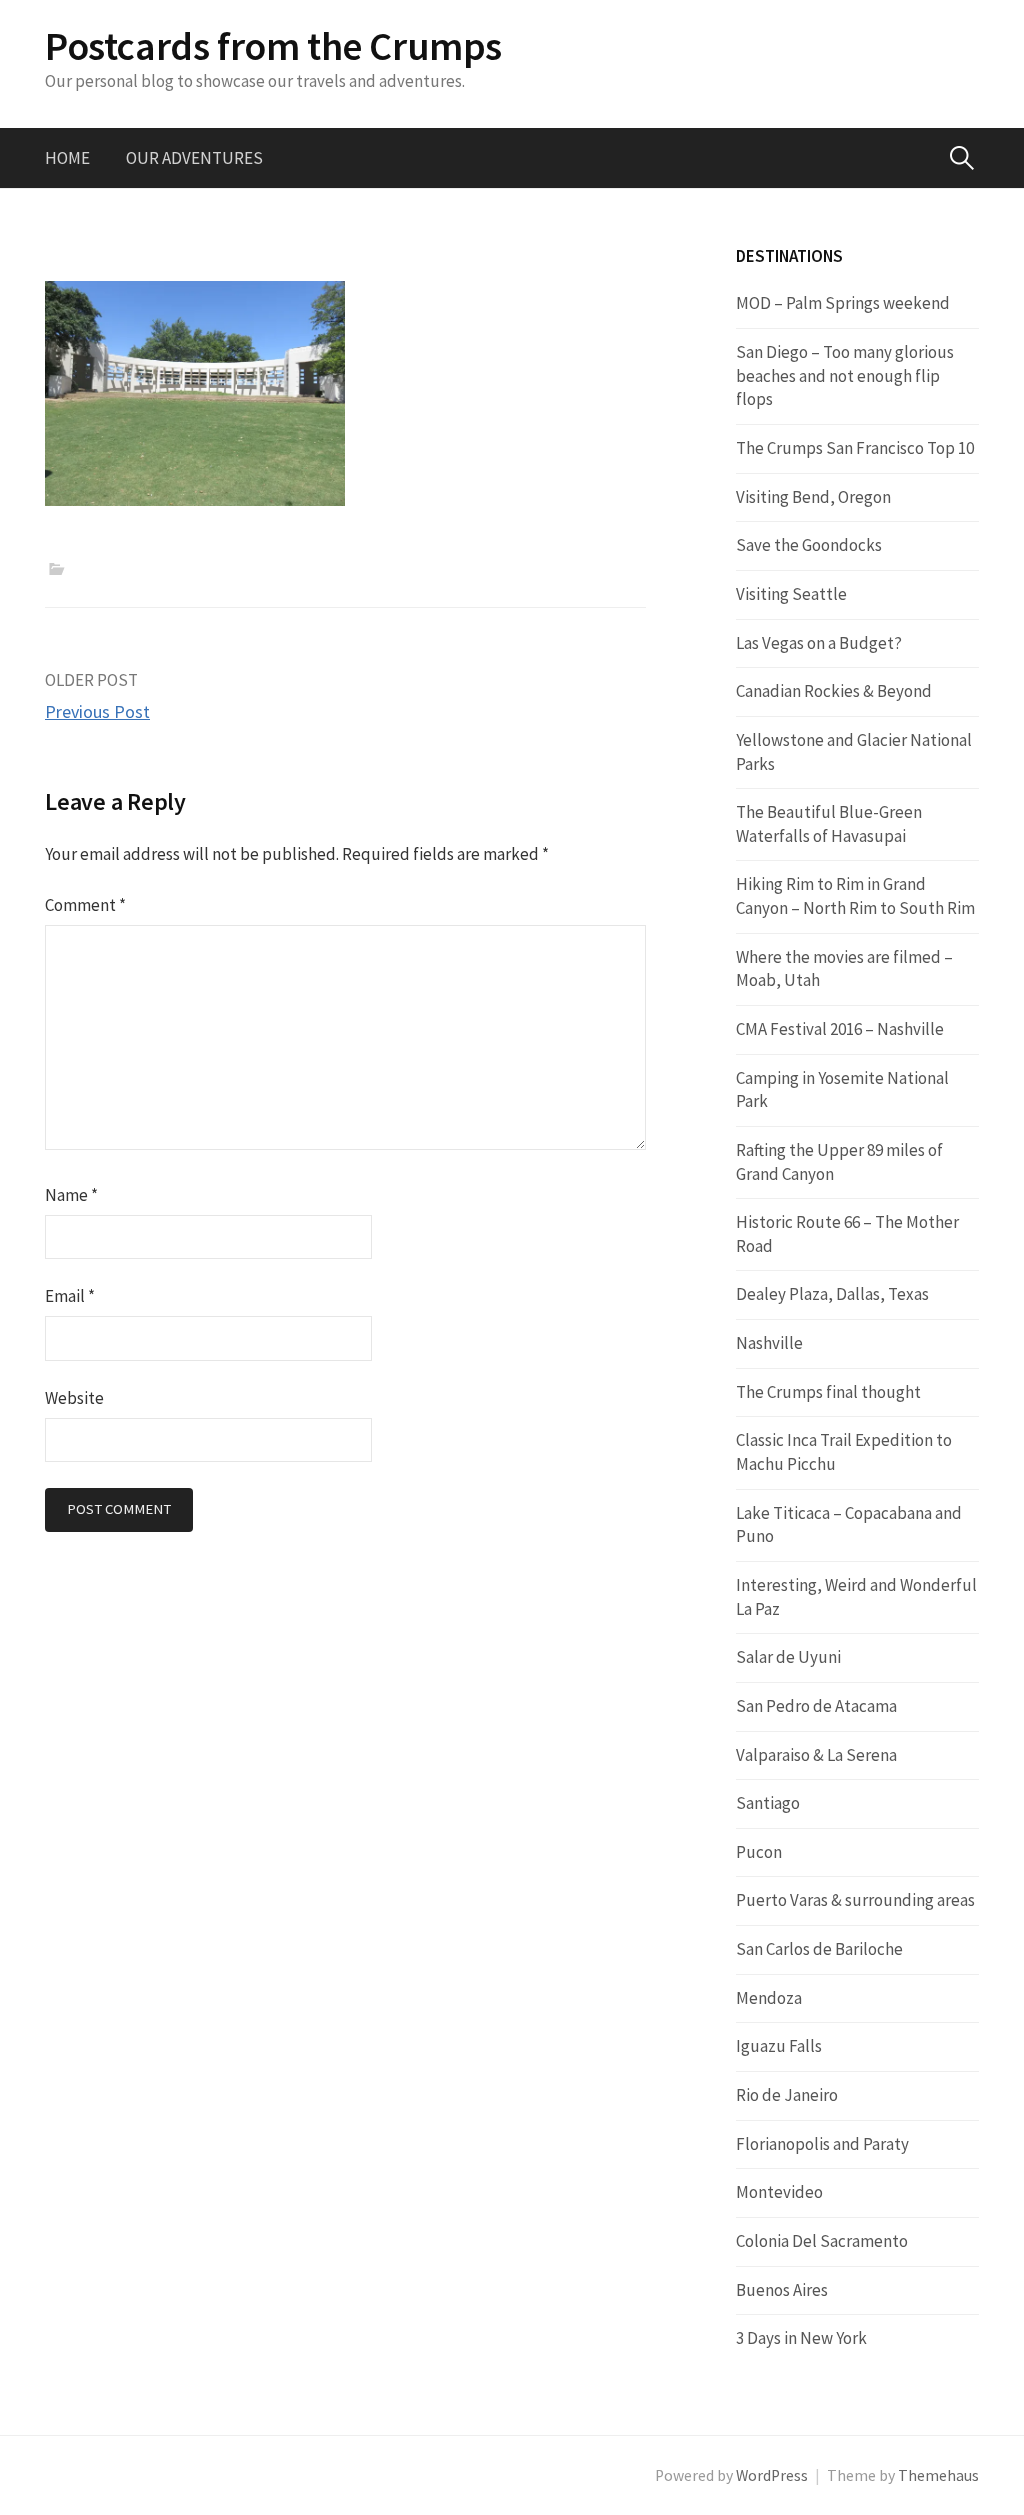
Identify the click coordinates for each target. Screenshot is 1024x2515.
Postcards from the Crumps (273, 46)
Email (70, 1296)
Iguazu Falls (779, 2046)
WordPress (772, 2475)
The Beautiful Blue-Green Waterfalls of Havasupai (829, 824)
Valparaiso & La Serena (816, 1755)
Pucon (759, 1852)
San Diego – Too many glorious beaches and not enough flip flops (845, 375)
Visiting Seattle (791, 594)
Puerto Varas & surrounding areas (855, 1900)
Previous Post (97, 711)
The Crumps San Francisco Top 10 (855, 448)
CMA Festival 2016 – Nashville (840, 1029)
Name (71, 1195)
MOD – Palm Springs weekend (843, 303)
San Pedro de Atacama (816, 1706)
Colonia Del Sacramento (822, 2241)
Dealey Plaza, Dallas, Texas (832, 1294)
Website (74, 1398)
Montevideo (779, 2192)
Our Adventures (194, 158)
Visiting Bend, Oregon (813, 497)
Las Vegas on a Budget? (819, 643)
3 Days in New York (801, 2338)
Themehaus (938, 2475)
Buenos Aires (782, 2290)
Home (67, 158)
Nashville (769, 1343)
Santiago (768, 1803)
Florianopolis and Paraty (822, 2144)
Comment (85, 905)
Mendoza (769, 1998)
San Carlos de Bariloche (819, 1949)
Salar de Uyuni (788, 1657)
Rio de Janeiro (787, 2095)
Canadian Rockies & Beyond (834, 691)
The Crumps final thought (828, 1392)
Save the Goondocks (809, 545)
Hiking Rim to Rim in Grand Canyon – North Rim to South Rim (855, 896)
